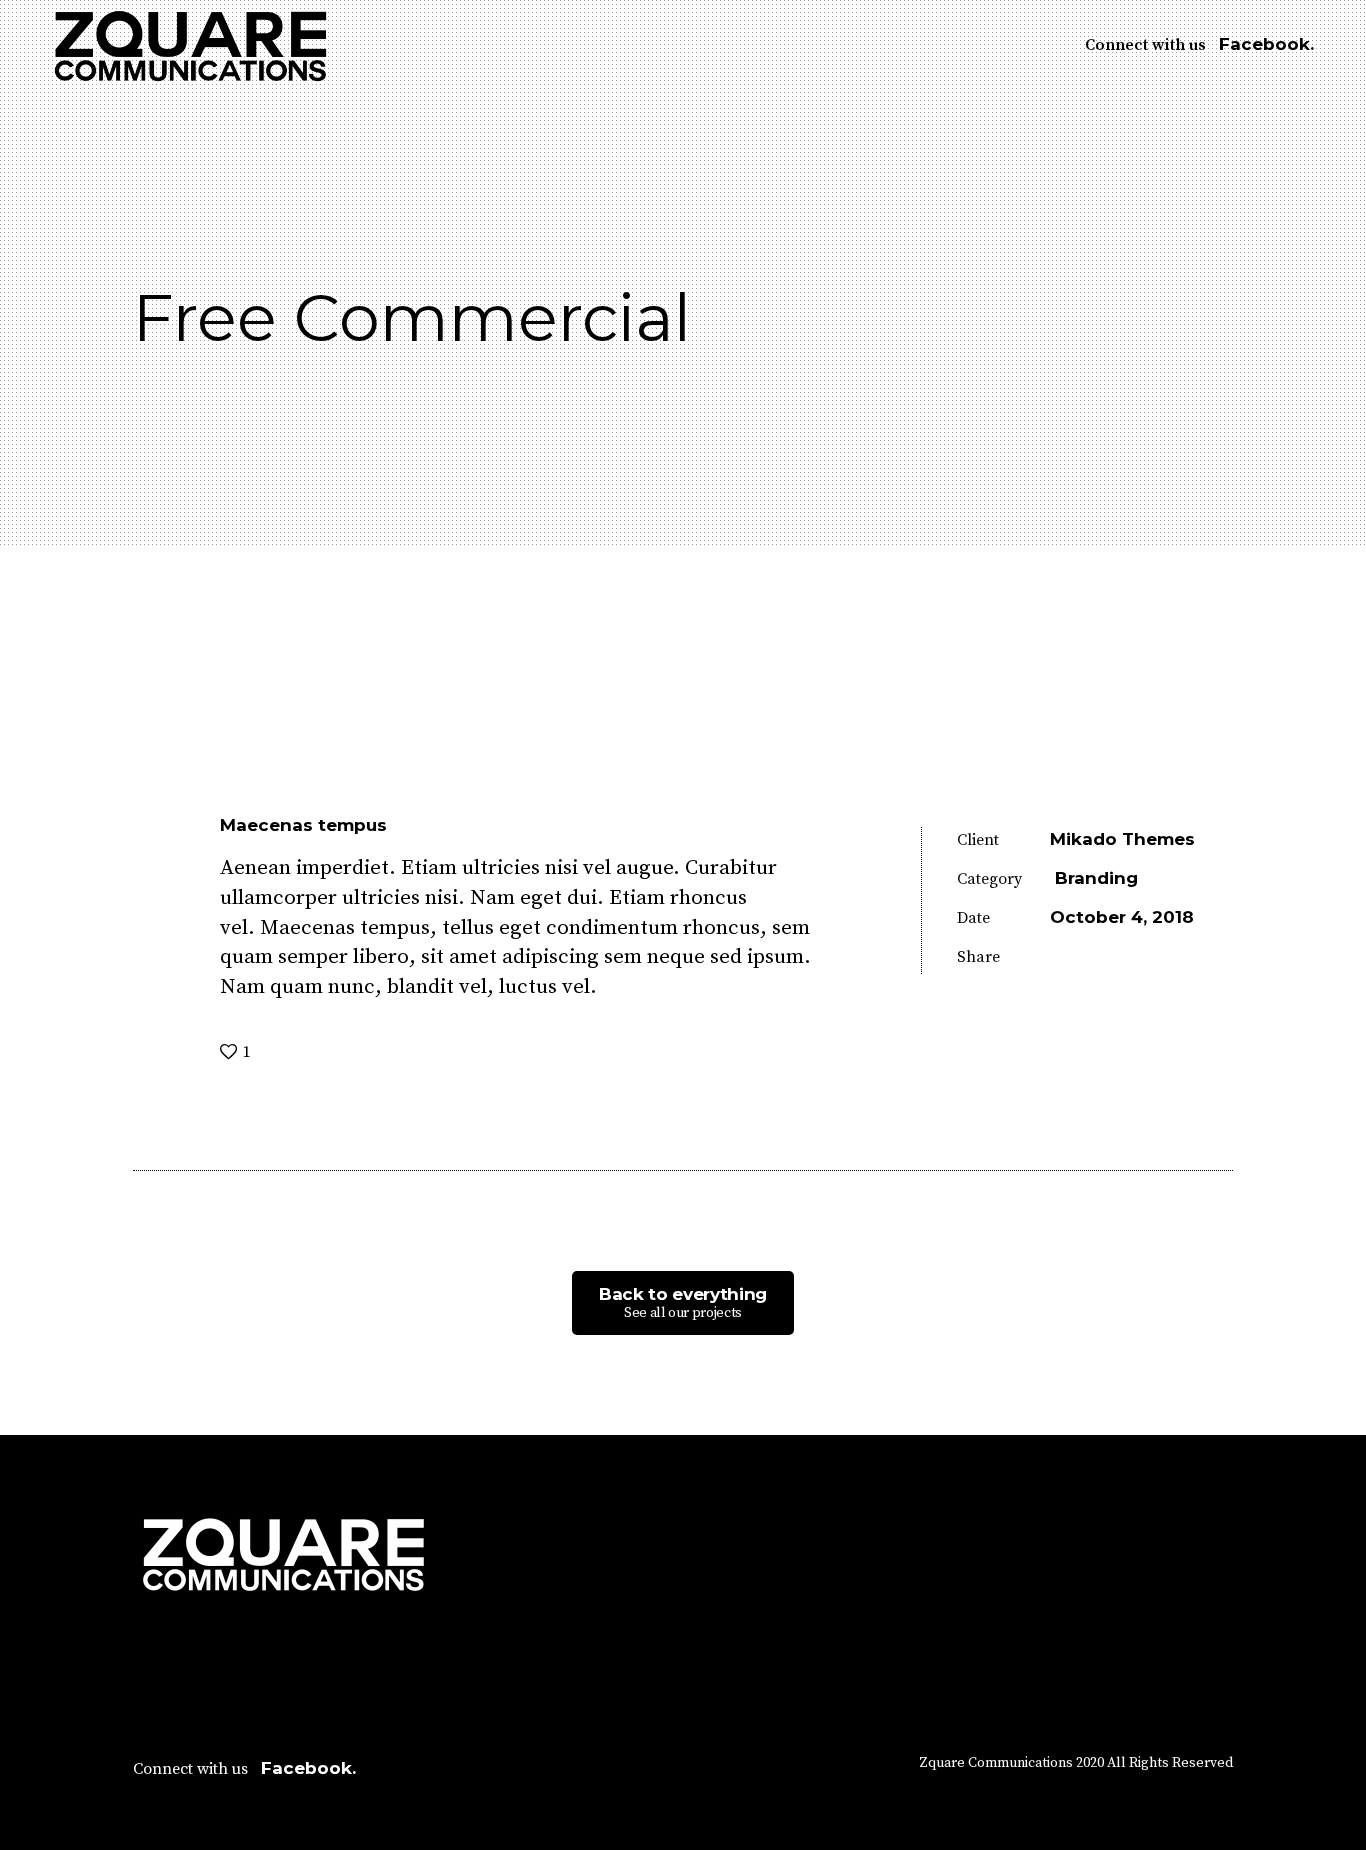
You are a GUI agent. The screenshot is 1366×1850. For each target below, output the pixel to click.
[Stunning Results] (32, 1036)
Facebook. (1266, 44)
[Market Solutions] (1334, 1036)
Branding (1096, 878)
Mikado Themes (1122, 839)
